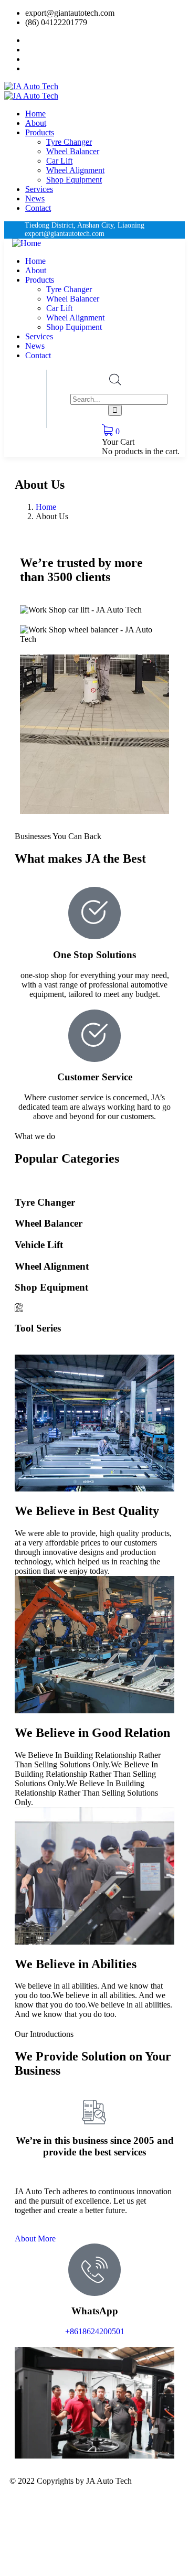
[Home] (27, 243)
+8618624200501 (95, 2331)
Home (46, 507)
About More (35, 2239)
